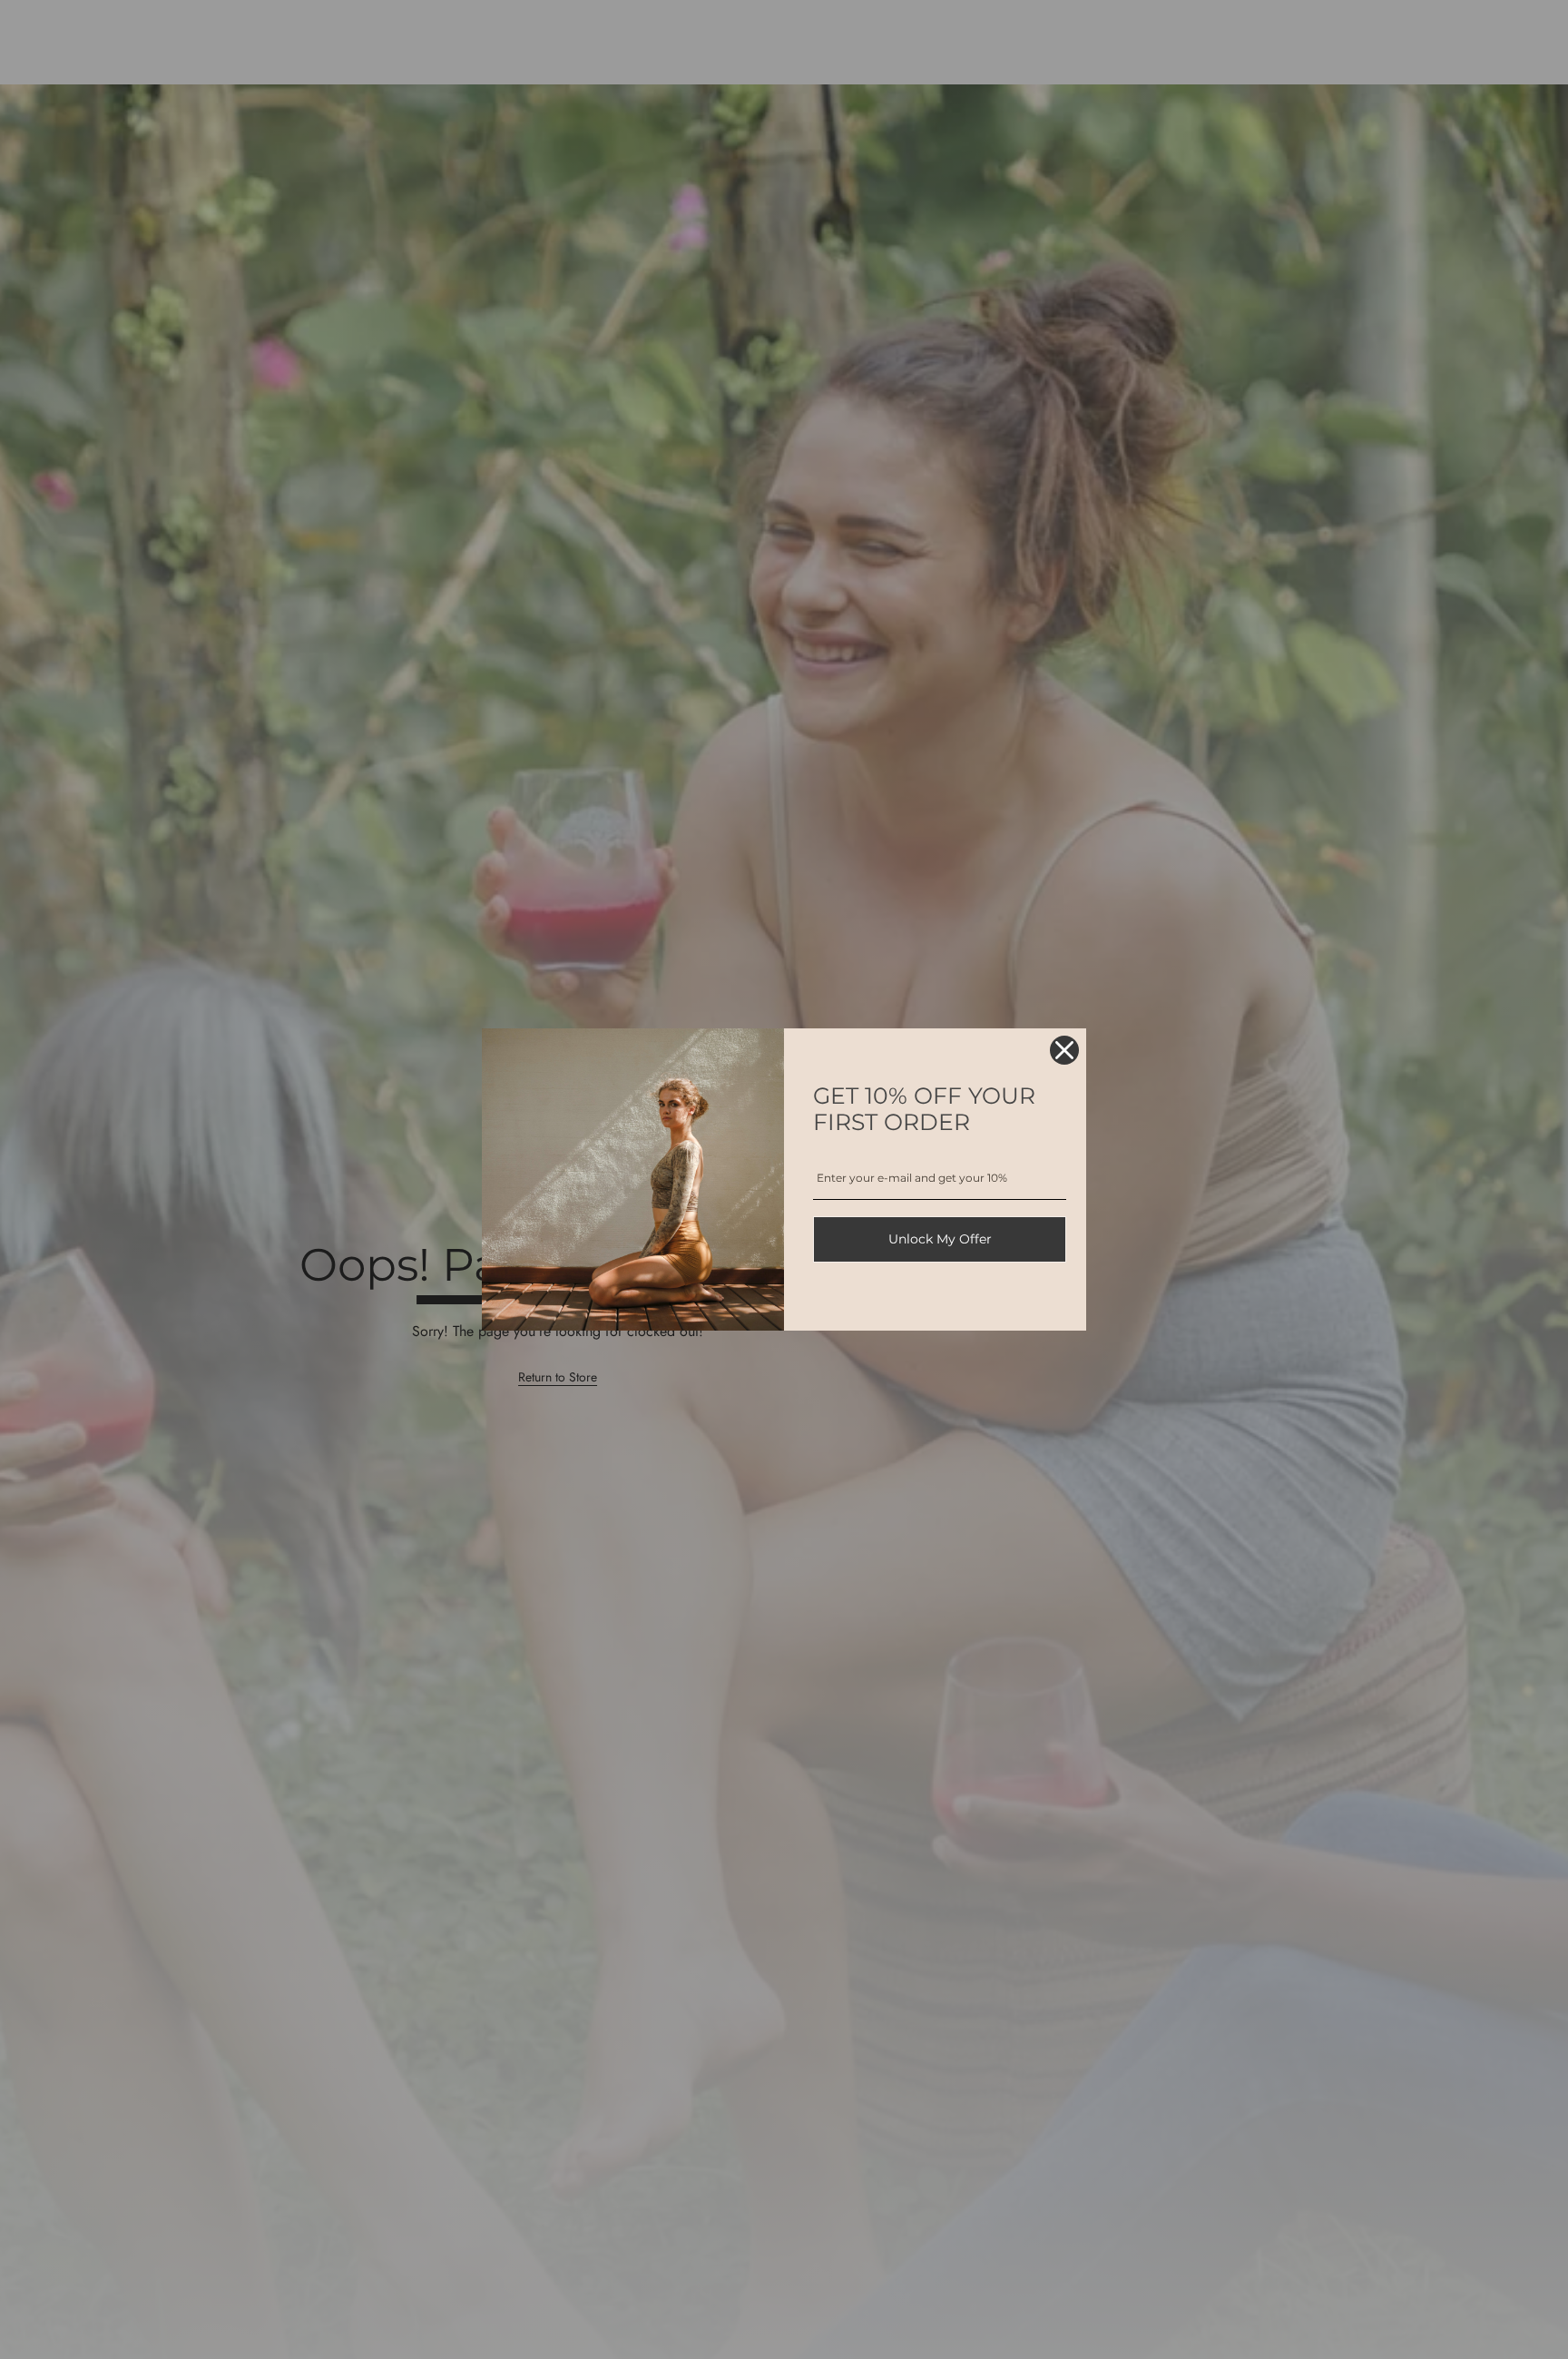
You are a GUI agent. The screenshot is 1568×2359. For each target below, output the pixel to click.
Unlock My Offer (940, 1239)
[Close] (1064, 1050)
